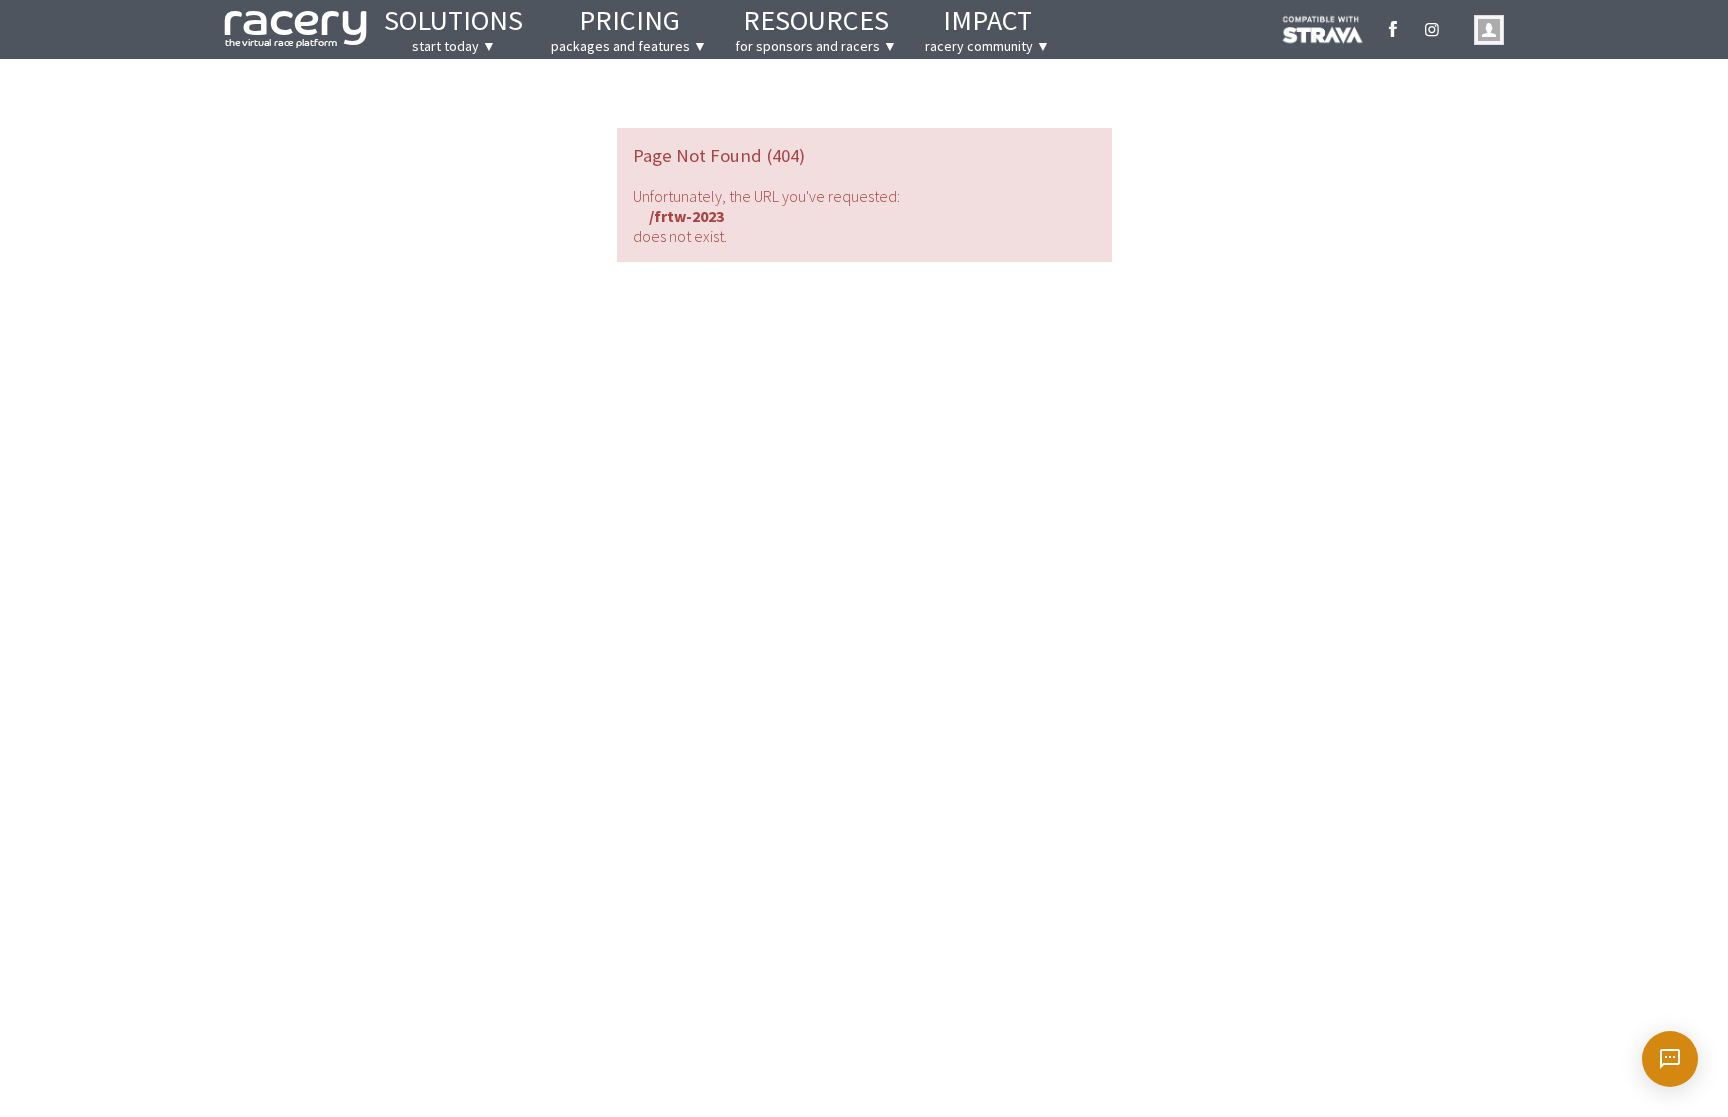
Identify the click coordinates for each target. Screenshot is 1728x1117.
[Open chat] (1670, 1059)
